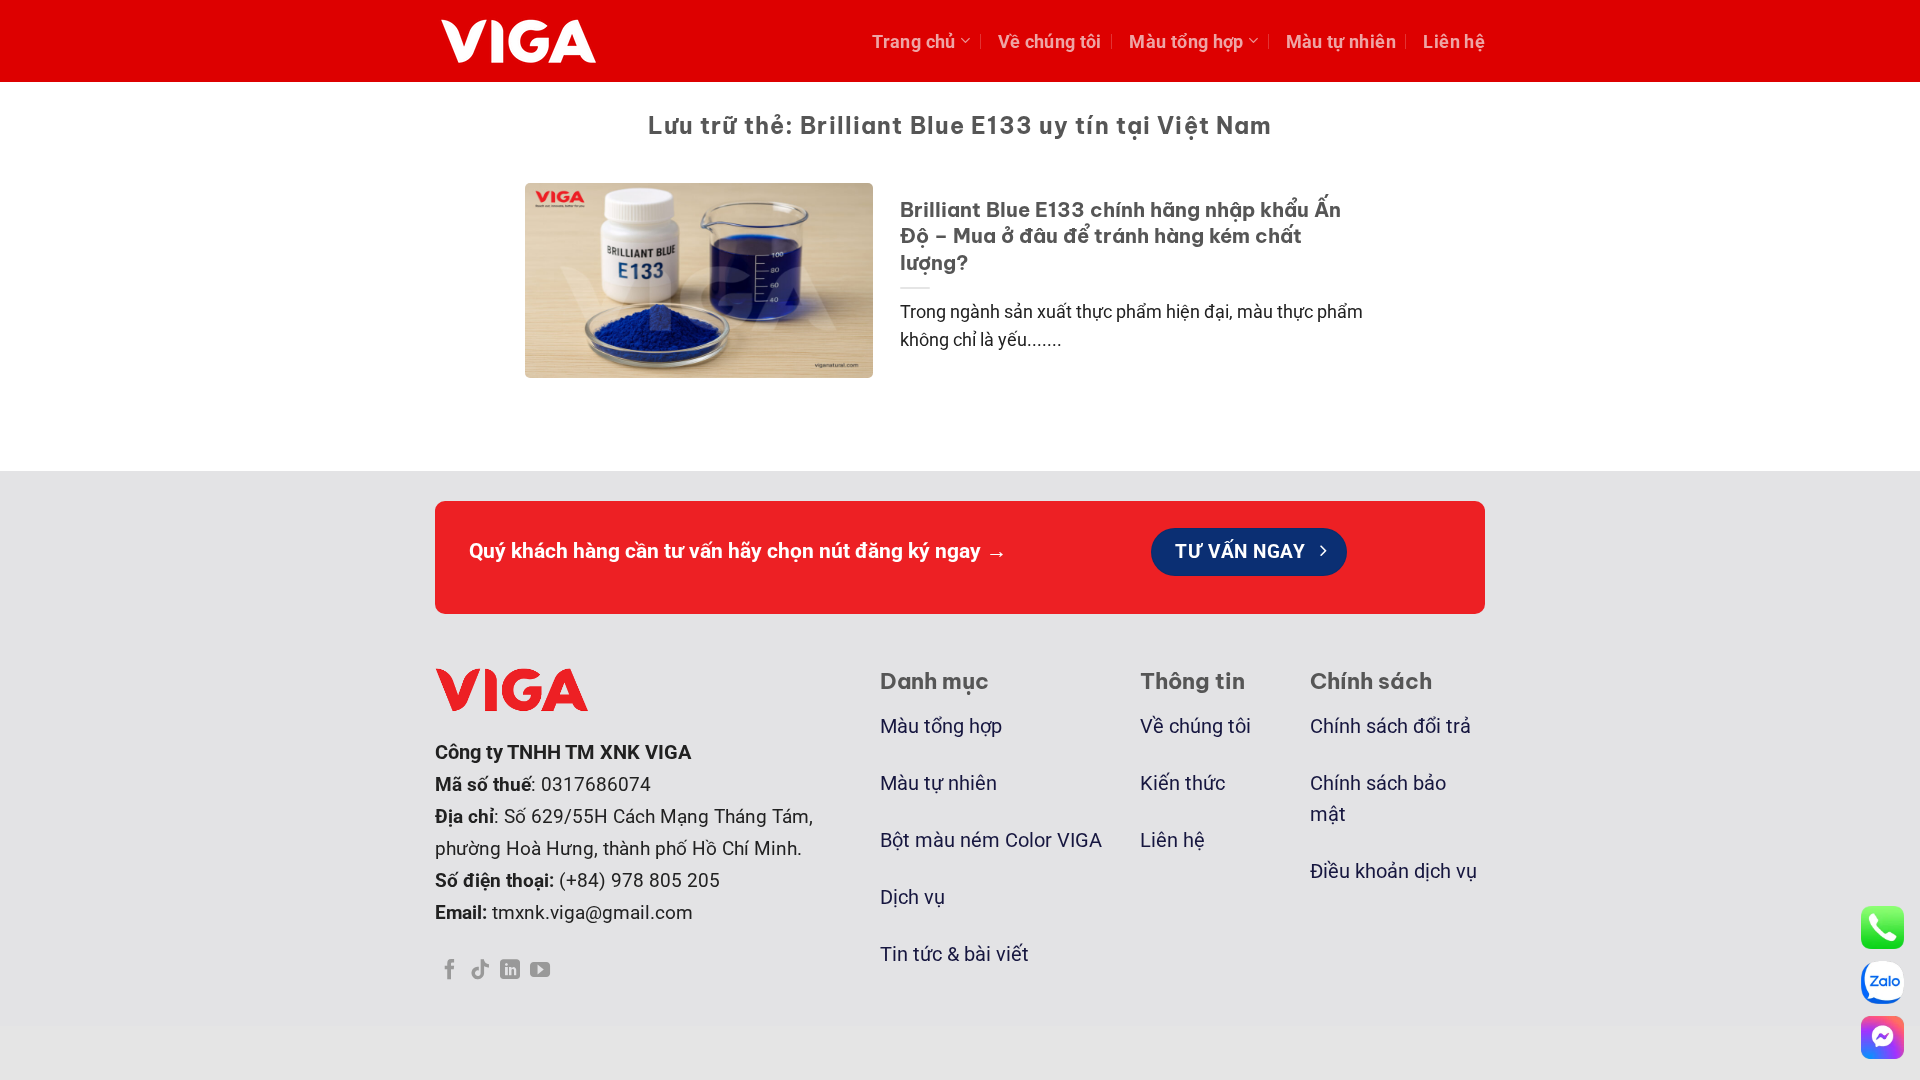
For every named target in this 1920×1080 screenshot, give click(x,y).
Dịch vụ (912, 897)
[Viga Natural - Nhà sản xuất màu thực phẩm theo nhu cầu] (525, 41)
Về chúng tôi (1050, 41)
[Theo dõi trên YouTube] (540, 971)
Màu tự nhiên (1341, 41)
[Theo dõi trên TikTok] (480, 971)
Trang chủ (913, 41)
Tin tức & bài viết (954, 954)
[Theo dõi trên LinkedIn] (510, 971)
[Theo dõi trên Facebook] (450, 971)
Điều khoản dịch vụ (1393, 871)
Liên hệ (1454, 41)
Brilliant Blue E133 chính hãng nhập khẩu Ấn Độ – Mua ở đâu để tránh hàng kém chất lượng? (1120, 236)
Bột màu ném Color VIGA (991, 840)
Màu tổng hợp (1186, 41)
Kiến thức (1182, 783)
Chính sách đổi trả (1390, 726)
